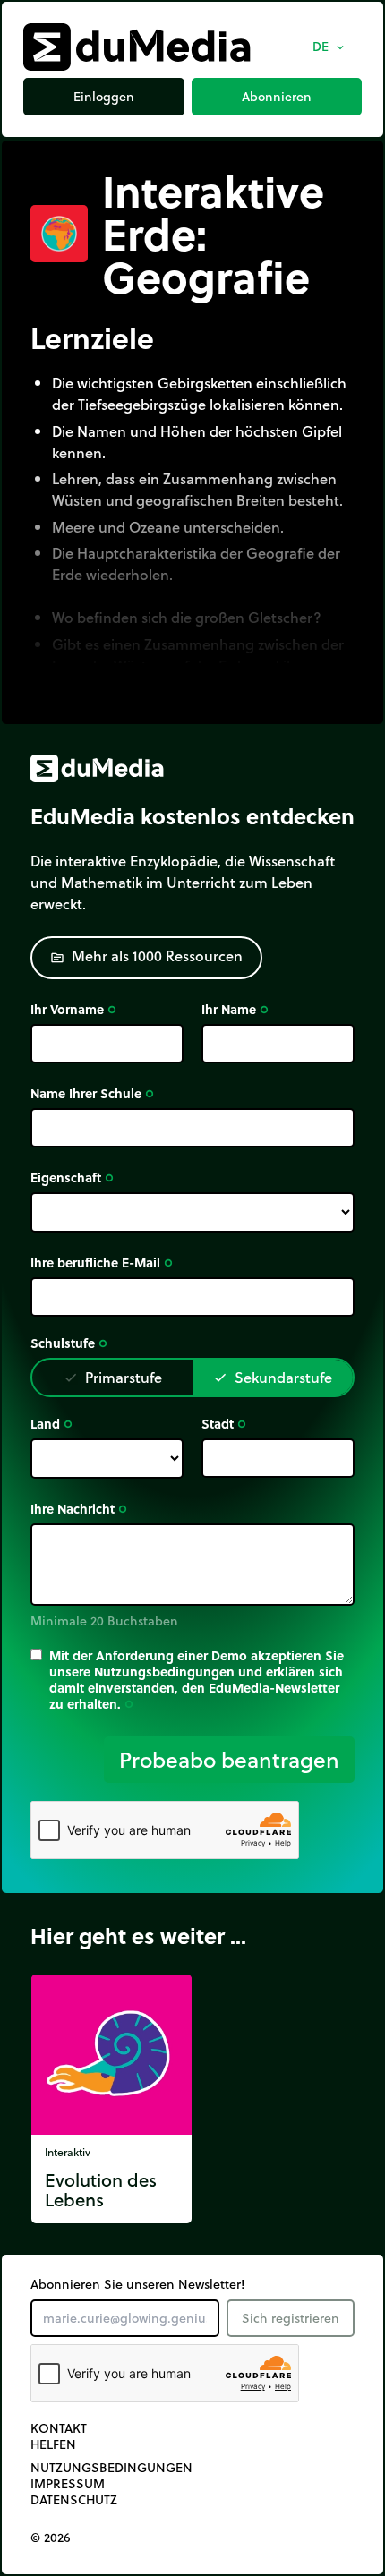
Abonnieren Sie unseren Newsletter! (137, 2284)
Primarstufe (113, 1377)
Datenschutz (74, 2500)
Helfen (53, 2444)
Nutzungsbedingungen (111, 2468)
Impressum (68, 2484)
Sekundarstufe (273, 1377)
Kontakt (59, 2428)
